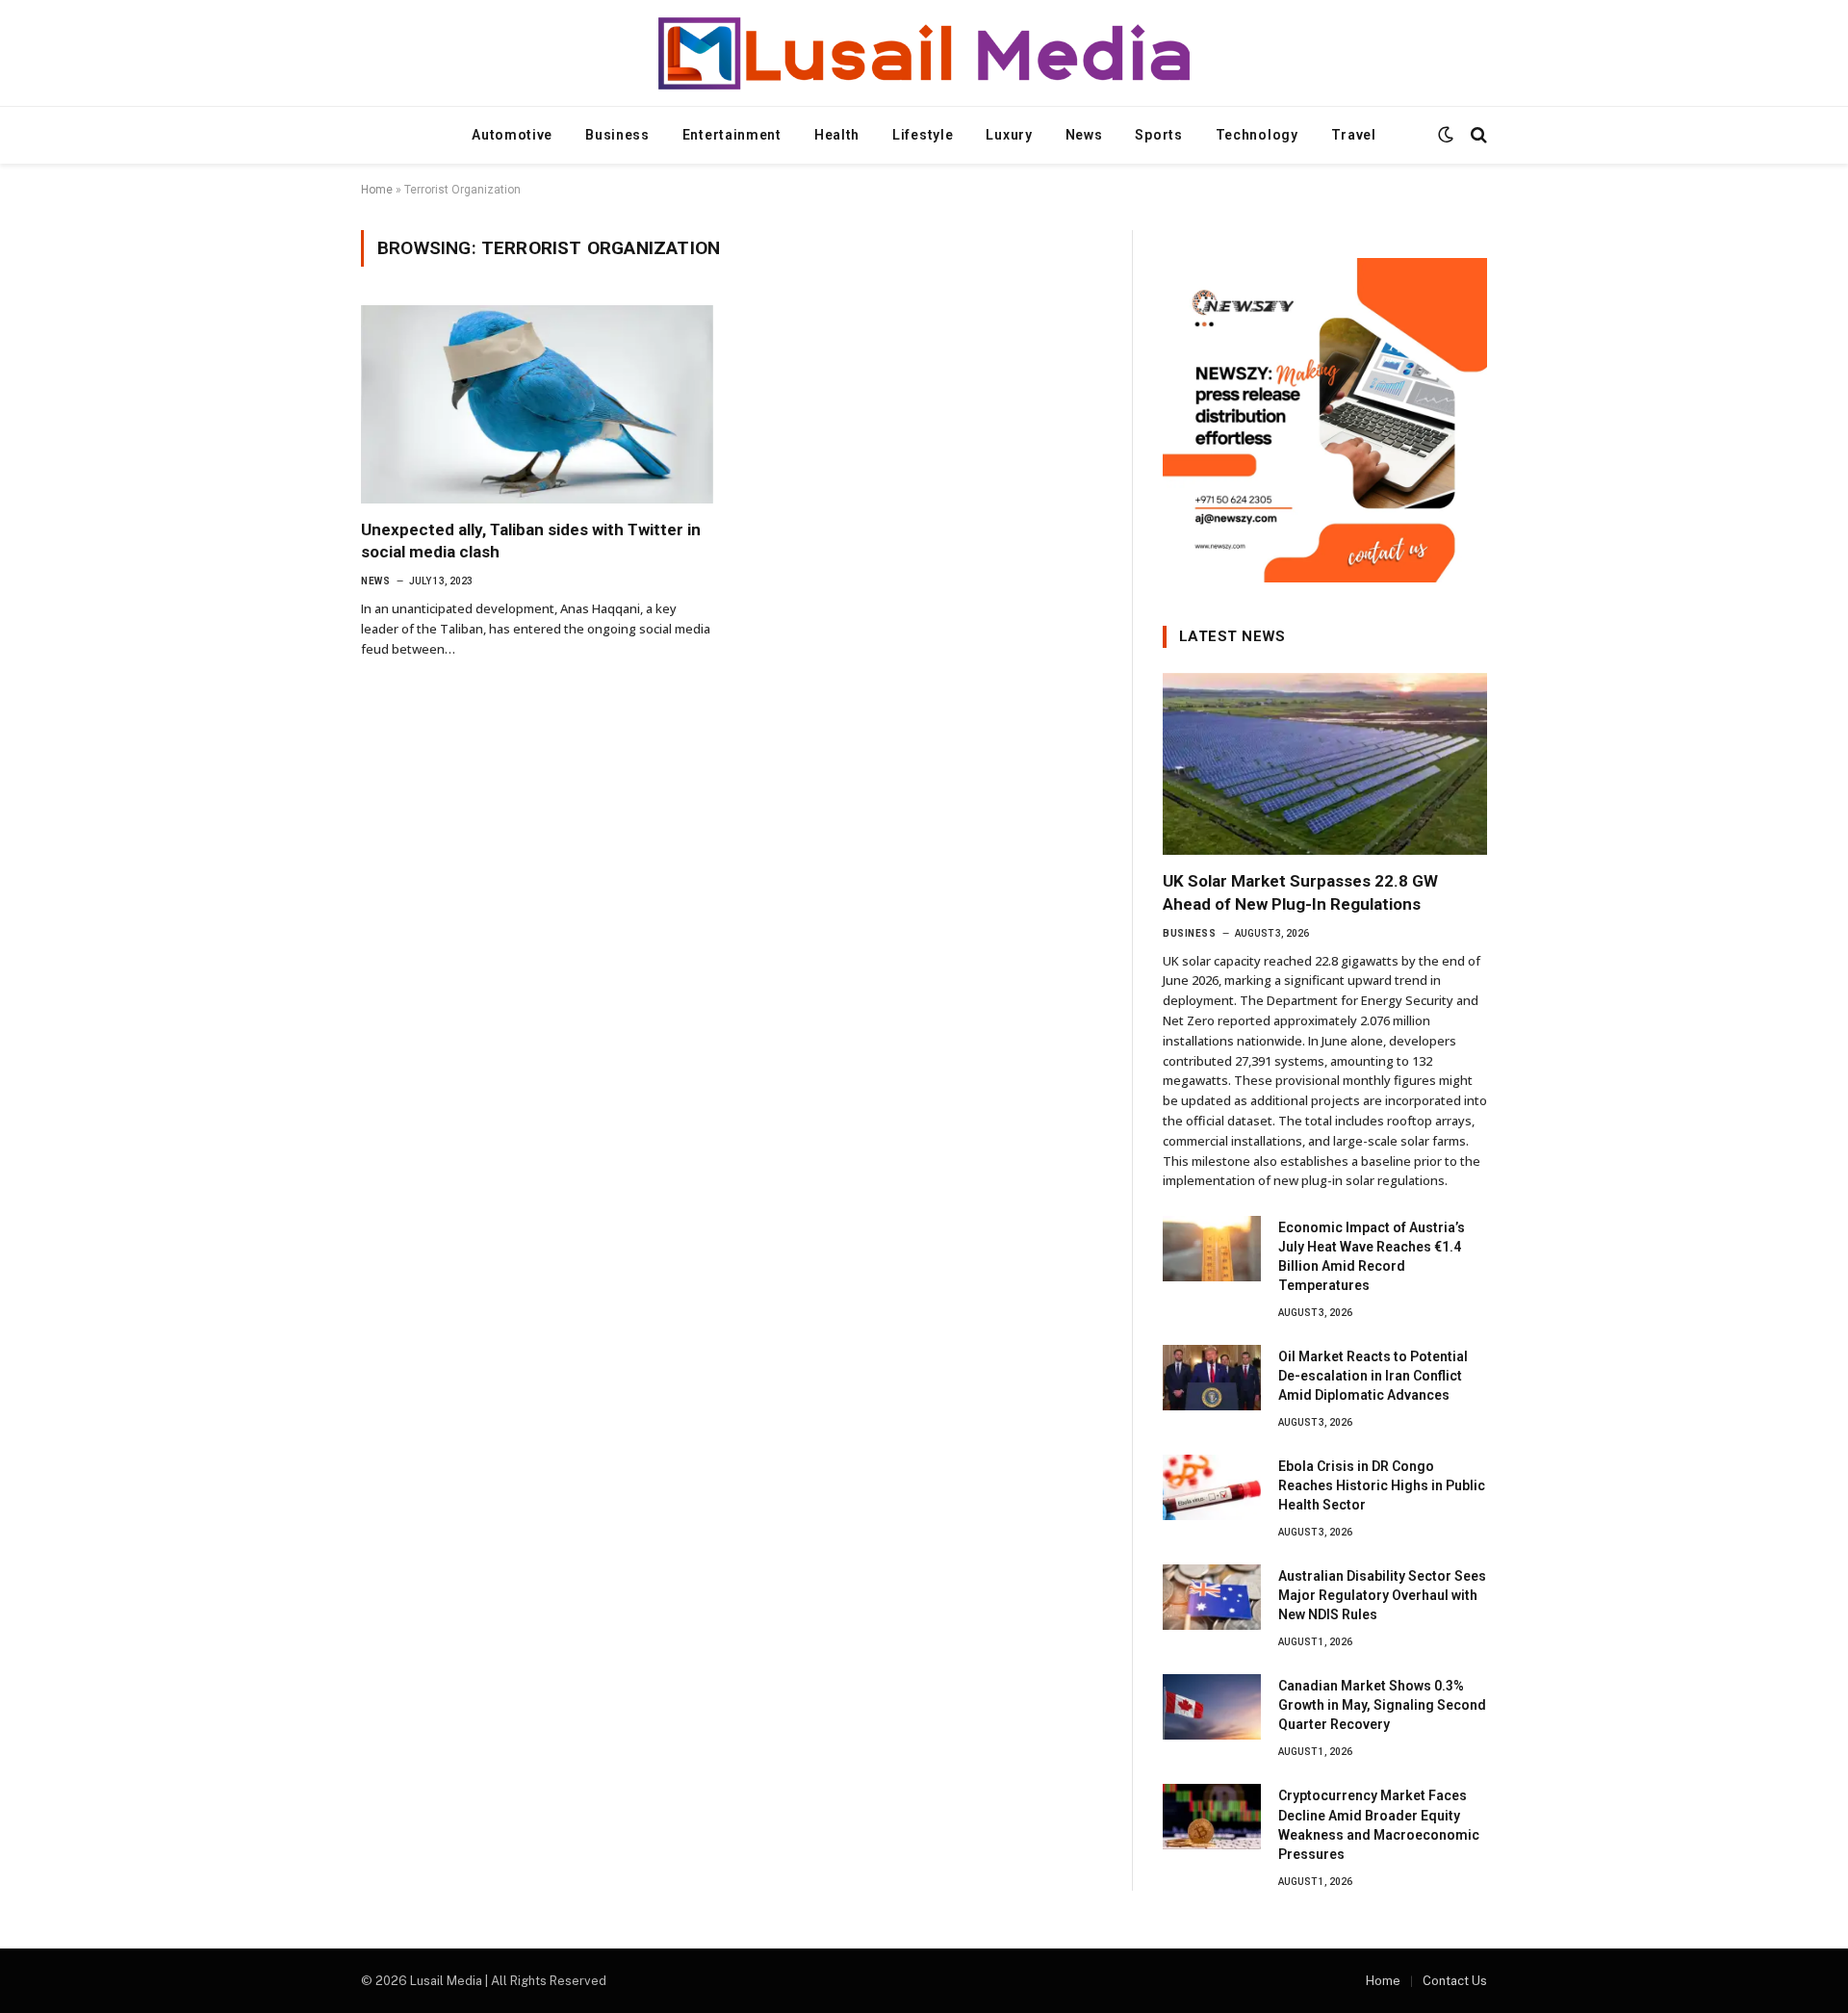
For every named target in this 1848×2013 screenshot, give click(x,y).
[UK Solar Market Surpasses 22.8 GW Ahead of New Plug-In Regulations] (1325, 764)
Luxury (1009, 135)
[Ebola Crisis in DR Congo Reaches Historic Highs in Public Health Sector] (1212, 1487)
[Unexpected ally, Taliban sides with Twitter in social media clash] (537, 404)
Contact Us (1455, 1981)
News (1084, 135)
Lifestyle (923, 135)
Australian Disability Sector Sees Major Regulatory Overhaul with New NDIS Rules (1382, 1595)
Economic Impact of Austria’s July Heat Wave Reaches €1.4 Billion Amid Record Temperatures (1372, 1256)
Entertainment (732, 135)
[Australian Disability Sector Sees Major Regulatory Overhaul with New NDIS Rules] (1212, 1597)
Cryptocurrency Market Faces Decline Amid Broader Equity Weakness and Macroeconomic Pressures (1379, 1824)
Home (377, 190)
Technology (1257, 135)
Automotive (512, 135)
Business (617, 135)
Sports (1158, 135)
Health (837, 135)
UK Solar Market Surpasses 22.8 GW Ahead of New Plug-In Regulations (1300, 892)
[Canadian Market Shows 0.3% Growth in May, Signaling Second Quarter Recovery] (1212, 1707)
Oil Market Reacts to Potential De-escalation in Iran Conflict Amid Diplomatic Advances (1373, 1376)
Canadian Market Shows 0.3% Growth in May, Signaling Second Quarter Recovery (1382, 1705)
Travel (1354, 135)
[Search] (1477, 135)
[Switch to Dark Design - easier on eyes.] (1446, 135)
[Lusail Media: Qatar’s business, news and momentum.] (924, 53)
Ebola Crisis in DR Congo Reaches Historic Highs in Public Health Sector (1382, 1485)
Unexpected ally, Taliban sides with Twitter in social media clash (531, 541)
